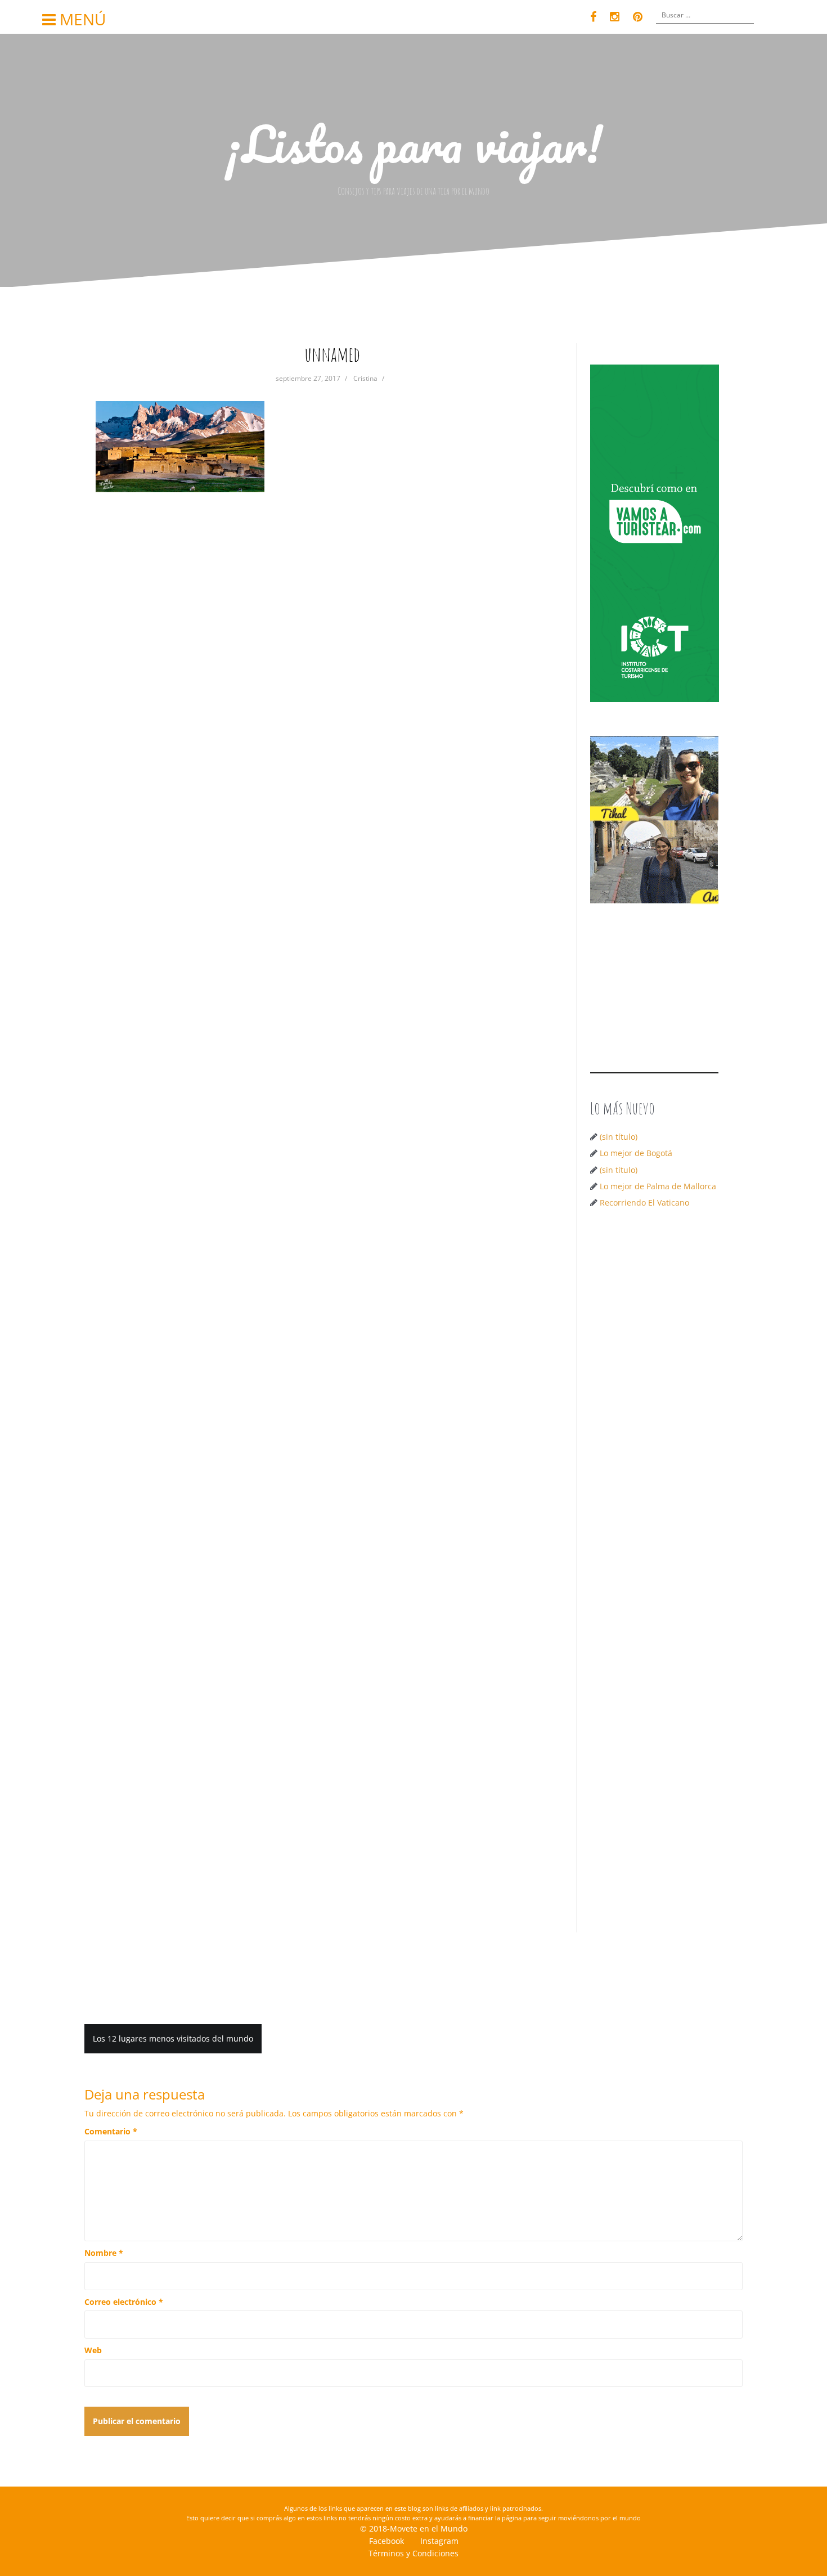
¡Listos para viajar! (414, 143)
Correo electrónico (124, 2302)
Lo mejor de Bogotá (636, 1153)
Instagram (439, 2541)
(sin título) (619, 1137)
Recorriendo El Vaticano (644, 1202)
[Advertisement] (659, 1396)
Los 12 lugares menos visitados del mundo (173, 2038)
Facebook (386, 2541)
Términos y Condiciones (414, 2553)
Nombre (104, 2253)
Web (93, 2350)
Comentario (111, 2131)
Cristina (365, 378)
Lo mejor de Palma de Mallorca (658, 1186)
